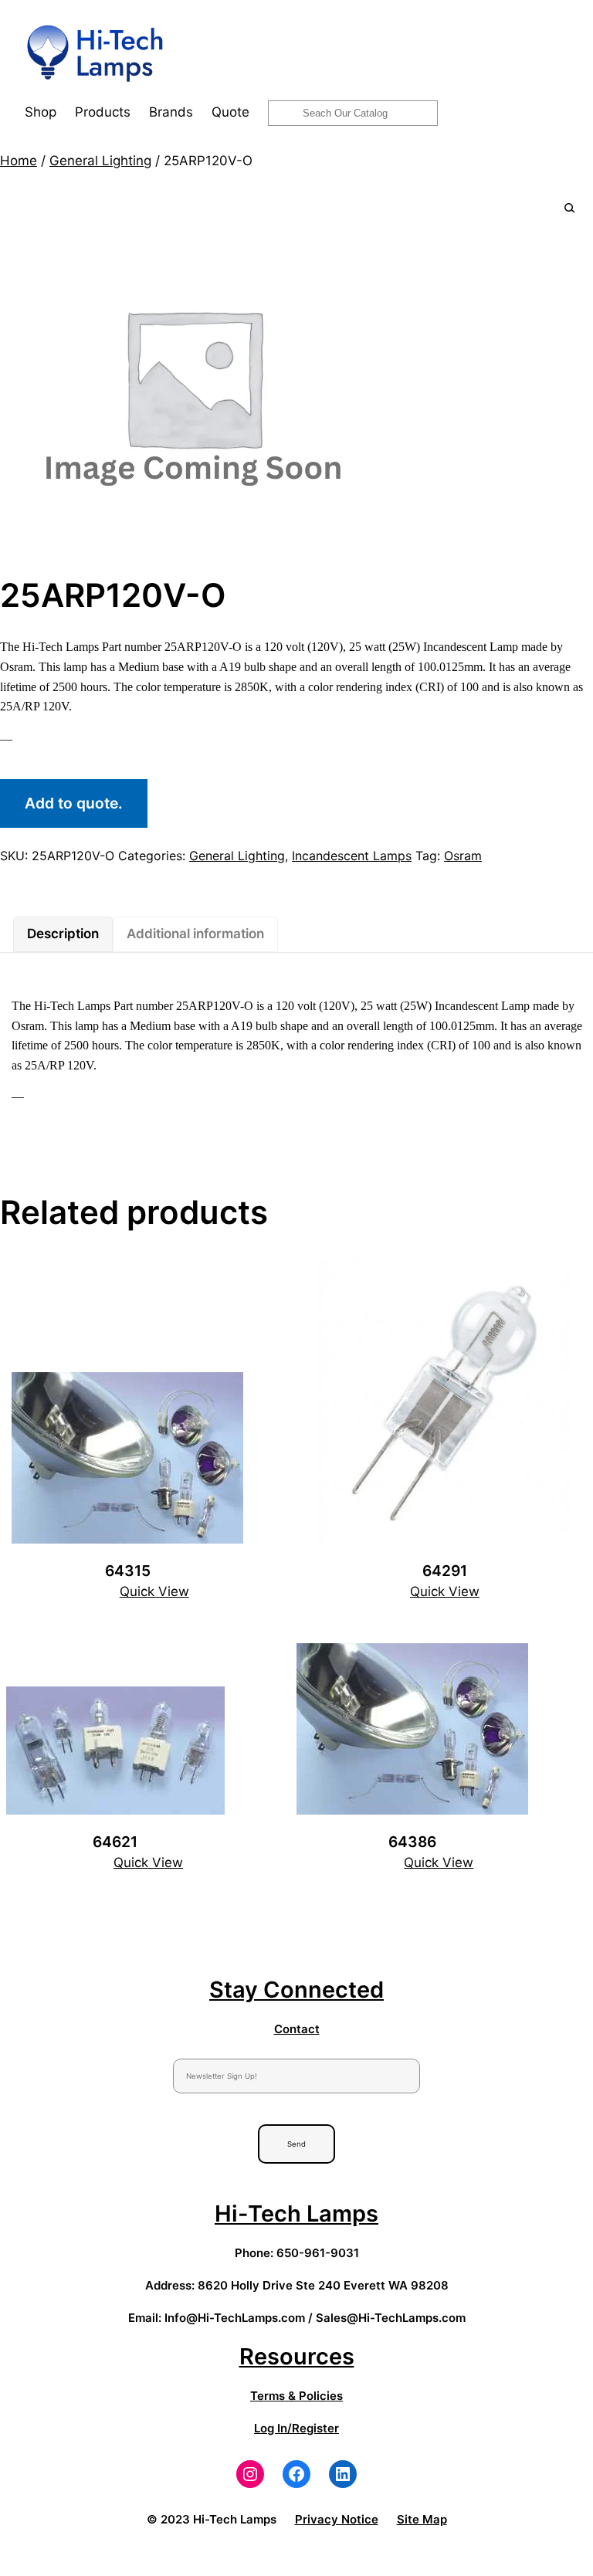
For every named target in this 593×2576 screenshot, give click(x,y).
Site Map (422, 2519)
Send (296, 2144)
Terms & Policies (296, 2396)
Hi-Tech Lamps (296, 2213)
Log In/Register (296, 2428)
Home (19, 161)
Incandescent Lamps (352, 856)
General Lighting (100, 161)
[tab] (63, 934)
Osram (463, 856)
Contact (297, 2029)
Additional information (195, 934)
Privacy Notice (337, 2519)
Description (63, 934)
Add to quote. (74, 803)
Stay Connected (296, 1990)
